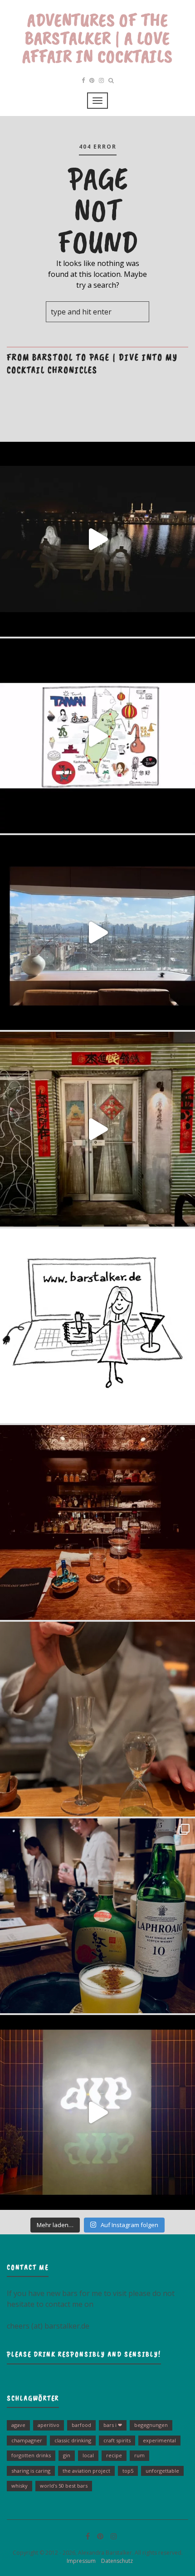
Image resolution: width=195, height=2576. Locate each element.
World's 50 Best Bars (64, 2486)
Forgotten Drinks (31, 2455)
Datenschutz (115, 2561)
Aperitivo (49, 2425)
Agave (18, 2425)
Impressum (79, 2561)
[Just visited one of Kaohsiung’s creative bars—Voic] (97, 1129)
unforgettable (162, 2471)
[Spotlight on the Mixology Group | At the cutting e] (97, 1916)
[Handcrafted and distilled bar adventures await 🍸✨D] (97, 1326)
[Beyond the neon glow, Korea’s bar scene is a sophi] (97, 933)
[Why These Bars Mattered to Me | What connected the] (97, 1522)
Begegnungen (151, 2425)
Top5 (128, 2471)
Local (88, 2455)
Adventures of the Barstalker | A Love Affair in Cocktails (97, 38)
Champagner (27, 2440)
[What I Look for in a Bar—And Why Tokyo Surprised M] (97, 1719)
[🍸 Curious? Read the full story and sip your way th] (97, 736)
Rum (139, 2455)
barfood (81, 2425)
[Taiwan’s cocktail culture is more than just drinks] (97, 539)
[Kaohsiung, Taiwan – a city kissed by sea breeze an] (97, 2112)
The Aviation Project (86, 2471)
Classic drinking (73, 2440)
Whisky (19, 2486)
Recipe (114, 2455)
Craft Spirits (117, 2440)
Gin (67, 2455)
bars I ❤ (113, 2425)
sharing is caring (31, 2471)
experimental (159, 2440)
